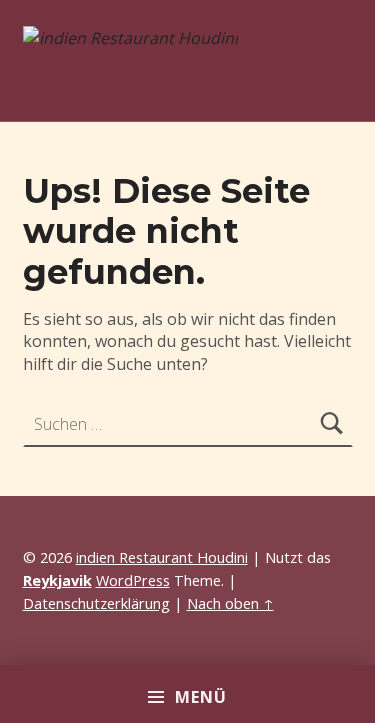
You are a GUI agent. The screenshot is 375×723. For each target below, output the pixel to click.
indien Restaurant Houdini (162, 557)
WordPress (133, 580)
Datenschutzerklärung (96, 603)
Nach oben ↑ (230, 603)
